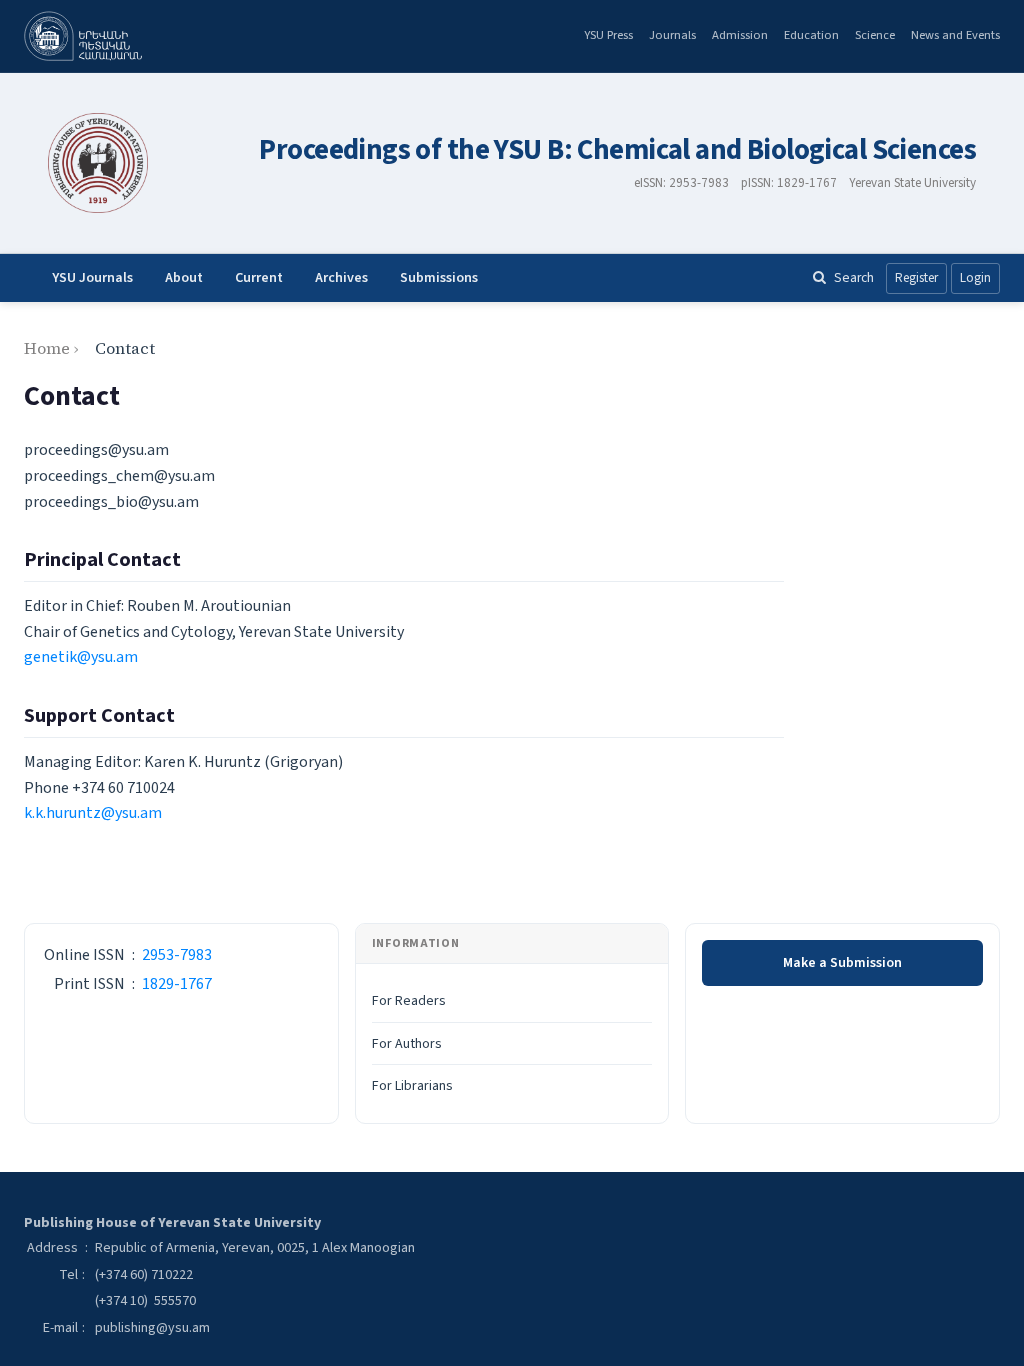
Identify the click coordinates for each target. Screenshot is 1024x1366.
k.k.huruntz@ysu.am (93, 813)
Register (916, 278)
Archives (341, 278)
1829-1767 (177, 984)
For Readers (409, 1001)
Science (875, 35)
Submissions (439, 278)
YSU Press (608, 35)
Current (259, 278)
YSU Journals (92, 278)
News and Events (955, 35)
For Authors (407, 1044)
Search (854, 277)
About (184, 278)
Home (47, 348)
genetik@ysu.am (81, 657)
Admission (740, 35)
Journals (672, 35)
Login (975, 278)
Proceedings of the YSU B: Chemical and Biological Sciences (617, 150)
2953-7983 (177, 955)
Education (811, 35)
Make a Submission (842, 963)
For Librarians (412, 1086)
